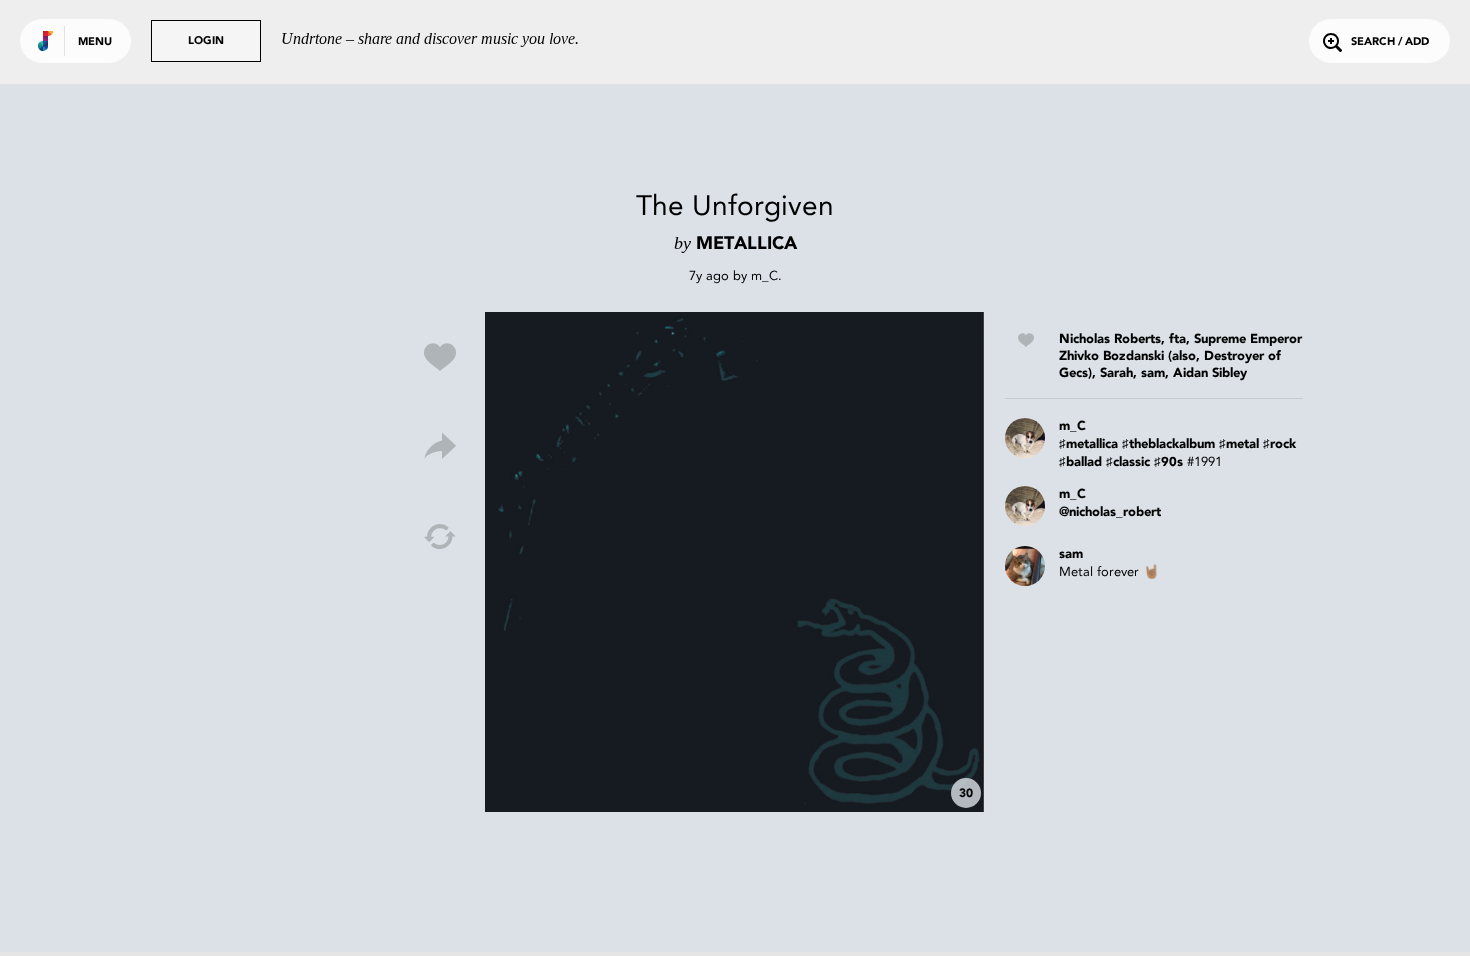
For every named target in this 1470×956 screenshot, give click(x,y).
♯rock (1279, 444)
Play (735, 562)
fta (1177, 339)
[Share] (440, 447)
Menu (95, 42)
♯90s (1168, 462)
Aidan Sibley (1210, 373)
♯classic (1128, 462)
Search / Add (1390, 42)
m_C (764, 275)
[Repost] (440, 537)
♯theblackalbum (1168, 444)
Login (206, 41)
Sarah (1116, 373)
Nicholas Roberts (1110, 339)
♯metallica (1088, 444)
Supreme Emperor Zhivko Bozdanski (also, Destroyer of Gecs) (1180, 356)
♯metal (1239, 444)
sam (1153, 373)
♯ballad (1080, 462)
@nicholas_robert (1110, 512)
